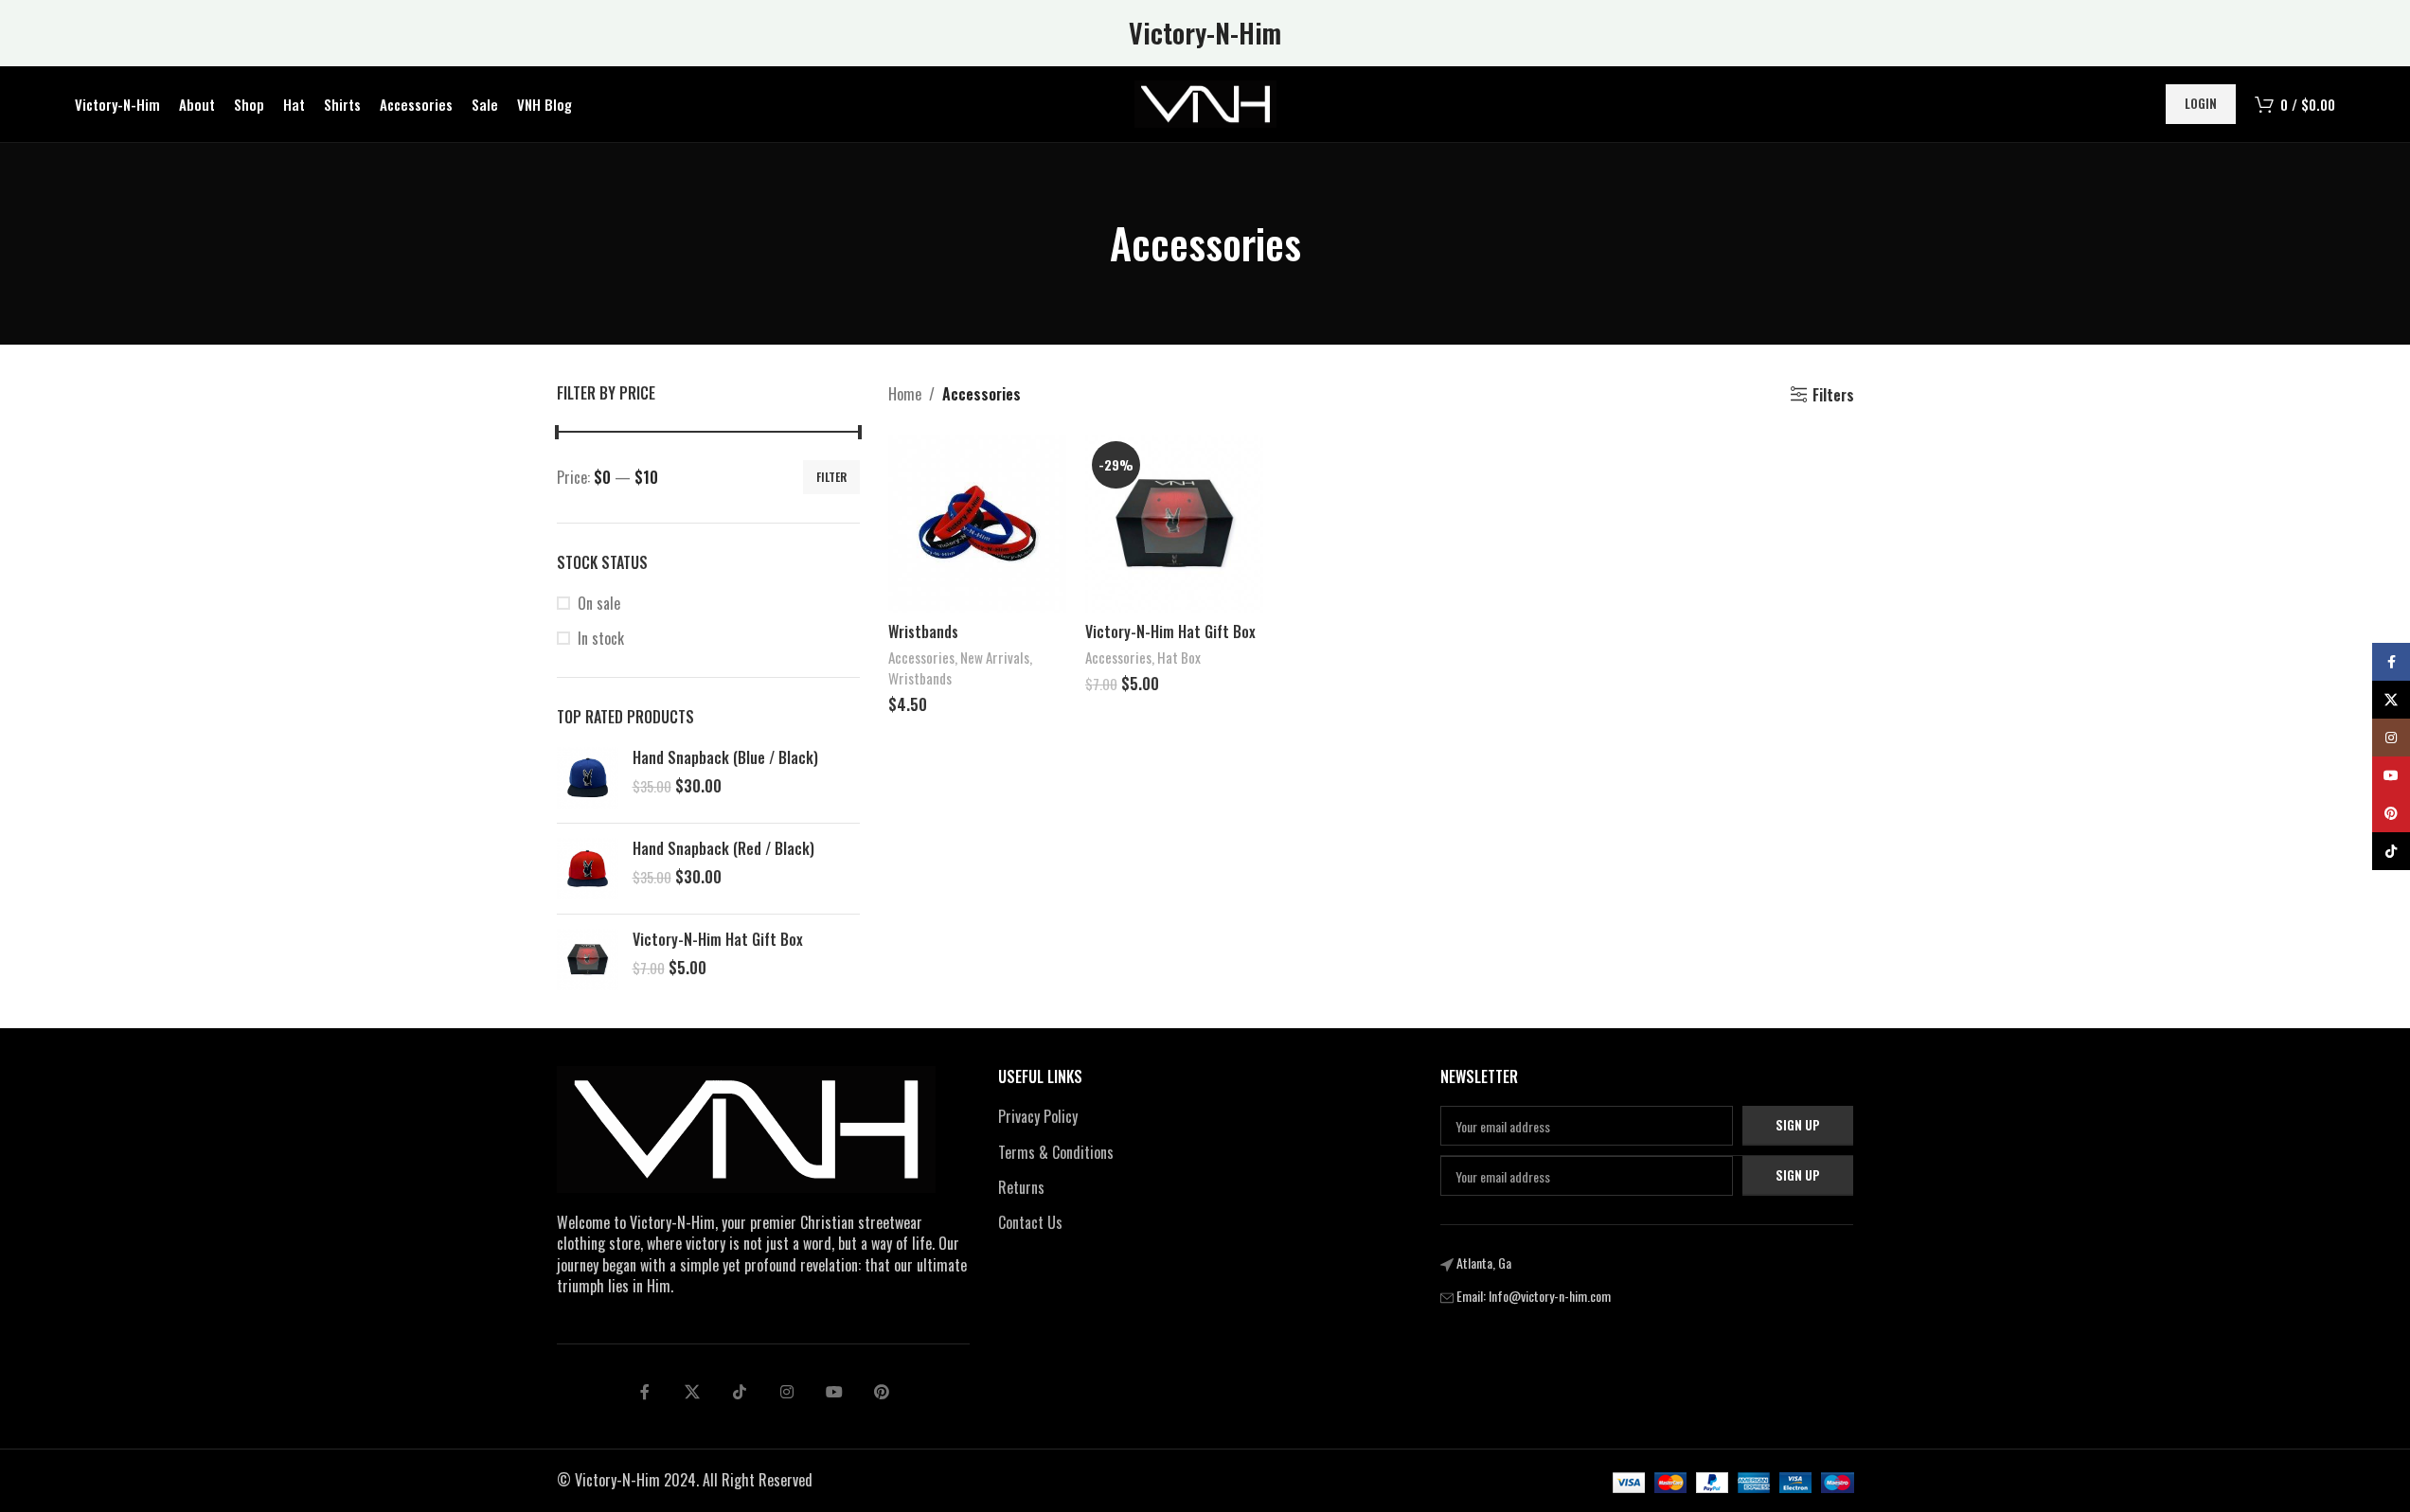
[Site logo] (1205, 102)
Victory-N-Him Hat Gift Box (718, 939)
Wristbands (923, 631)
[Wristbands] (977, 524)
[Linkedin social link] (787, 1392)
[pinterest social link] (882, 1392)
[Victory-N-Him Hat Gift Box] (588, 960)
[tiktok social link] (740, 1392)
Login (2201, 103)
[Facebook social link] (645, 1392)
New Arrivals (995, 657)
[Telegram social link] (834, 1392)
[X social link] (692, 1392)
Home (905, 394)
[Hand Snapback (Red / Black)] (588, 869)
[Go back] (1086, 243)
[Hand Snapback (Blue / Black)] (588, 778)
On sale (599, 603)
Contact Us (1030, 1222)
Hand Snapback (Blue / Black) (725, 757)
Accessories (921, 657)
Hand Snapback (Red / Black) (723, 848)
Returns (1021, 1187)
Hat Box (1179, 657)
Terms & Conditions (1056, 1152)
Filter (831, 477)
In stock (601, 638)
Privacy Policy (1038, 1116)
